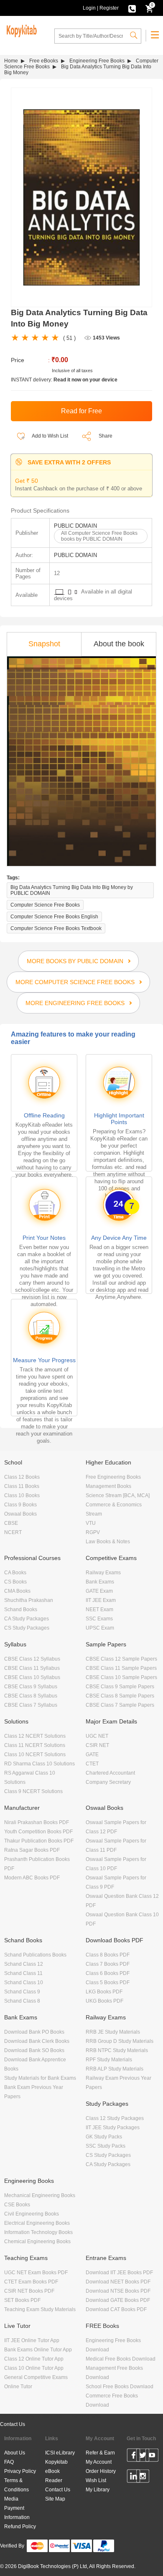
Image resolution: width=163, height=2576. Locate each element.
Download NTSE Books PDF (118, 2291)
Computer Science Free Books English (54, 917)
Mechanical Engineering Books (40, 2195)
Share (106, 436)
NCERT (13, 1532)
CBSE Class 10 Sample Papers (121, 1677)
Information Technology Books (38, 2232)
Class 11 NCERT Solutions (35, 1745)
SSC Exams (99, 1619)
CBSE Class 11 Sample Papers (121, 1668)
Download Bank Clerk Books (37, 2041)
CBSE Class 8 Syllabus (31, 1696)
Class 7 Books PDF (108, 1964)
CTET (92, 1764)
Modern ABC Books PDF (32, 1878)
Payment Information (17, 2513)
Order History (101, 2471)
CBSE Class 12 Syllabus (32, 1659)
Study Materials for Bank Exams (40, 2078)
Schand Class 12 (24, 1964)
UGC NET (97, 1736)
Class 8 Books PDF (108, 1955)
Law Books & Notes (108, 1542)
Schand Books (21, 1609)
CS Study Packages (27, 1628)
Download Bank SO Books (34, 2050)
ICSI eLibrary (60, 2453)
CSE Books (17, 2205)
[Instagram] (143, 2478)
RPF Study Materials (109, 2060)
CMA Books (17, 1591)
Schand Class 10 (24, 1983)
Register (109, 8)
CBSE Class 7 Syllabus (31, 1705)
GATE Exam (99, 1591)
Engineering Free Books (97, 61)
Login (89, 8)
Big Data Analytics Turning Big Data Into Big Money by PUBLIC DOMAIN (72, 890)
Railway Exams (103, 1573)
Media (11, 2499)
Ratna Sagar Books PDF (32, 1850)
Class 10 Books (22, 1495)
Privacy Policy (20, 2471)
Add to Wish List (50, 436)
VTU (91, 1523)
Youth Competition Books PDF (38, 1832)
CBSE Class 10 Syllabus (32, 1677)
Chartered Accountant (110, 1773)
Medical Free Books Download (121, 2359)
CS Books (15, 1582)
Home (11, 61)
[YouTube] (152, 2457)
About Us (15, 2453)
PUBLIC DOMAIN (75, 526)
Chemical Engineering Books (37, 2242)
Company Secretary (108, 1782)
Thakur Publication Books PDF (39, 1841)
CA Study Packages (27, 1619)
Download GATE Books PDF (118, 2300)
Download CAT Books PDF (116, 2309)
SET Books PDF (22, 2300)
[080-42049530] (132, 8)
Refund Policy (20, 2527)
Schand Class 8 (22, 2001)
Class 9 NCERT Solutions (33, 1791)
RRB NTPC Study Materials (117, 2050)
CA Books (15, 1573)
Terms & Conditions (17, 2485)
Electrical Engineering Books (37, 2223)
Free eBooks (44, 61)
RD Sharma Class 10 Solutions (39, 1764)
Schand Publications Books (35, 1955)
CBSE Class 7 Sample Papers (120, 1705)
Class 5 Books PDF (108, 1983)
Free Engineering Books (113, 1477)
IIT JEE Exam (101, 1600)
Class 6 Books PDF (108, 1973)
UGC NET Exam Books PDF (36, 2273)
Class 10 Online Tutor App (34, 2368)
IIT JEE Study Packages (113, 2128)
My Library (98, 2490)
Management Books (108, 1486)
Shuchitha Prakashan (29, 1600)
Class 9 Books (20, 1505)
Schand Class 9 (22, 1992)
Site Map (55, 2499)
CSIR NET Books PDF (29, 2291)
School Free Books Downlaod (120, 2387)
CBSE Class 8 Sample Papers (120, 1696)
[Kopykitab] (20, 30)
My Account (99, 2462)
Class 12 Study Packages (115, 2118)
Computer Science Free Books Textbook (56, 928)
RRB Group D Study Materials (120, 2041)
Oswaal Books (20, 1514)
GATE (92, 1754)
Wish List (96, 2480)
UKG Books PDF (104, 2001)
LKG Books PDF (104, 1992)
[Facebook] (134, 2457)
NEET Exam (99, 1609)
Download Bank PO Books (34, 2032)
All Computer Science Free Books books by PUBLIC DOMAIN (99, 536)
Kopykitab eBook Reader (56, 2471)
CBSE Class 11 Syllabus (32, 1668)
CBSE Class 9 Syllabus (31, 1687)
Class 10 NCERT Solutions (35, 1754)
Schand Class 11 (23, 1973)
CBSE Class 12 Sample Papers (121, 1659)
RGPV (93, 1532)
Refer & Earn (100, 2453)
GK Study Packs (104, 2137)
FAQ (9, 2462)
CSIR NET (97, 1745)
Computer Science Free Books (45, 905)
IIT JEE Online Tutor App (32, 2340)
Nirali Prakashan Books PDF (37, 1822)
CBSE (11, 1523)
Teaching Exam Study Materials (40, 2309)
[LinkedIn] (134, 2478)
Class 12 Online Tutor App (34, 2359)
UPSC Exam (100, 1628)
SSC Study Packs (106, 2146)
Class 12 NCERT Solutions (35, 1736)
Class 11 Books (22, 1486)
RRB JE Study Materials (113, 2032)
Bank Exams (100, 1582)
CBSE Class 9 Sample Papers (120, 1687)
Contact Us (13, 2424)
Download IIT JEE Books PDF (119, 2273)
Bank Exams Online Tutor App (38, 2350)
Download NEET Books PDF (118, 2282)
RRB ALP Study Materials (115, 2069)
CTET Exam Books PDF (31, 2282)
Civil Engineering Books (32, 2214)
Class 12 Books (22, 1477)
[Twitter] (143, 2457)
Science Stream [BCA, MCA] (118, 1495)
